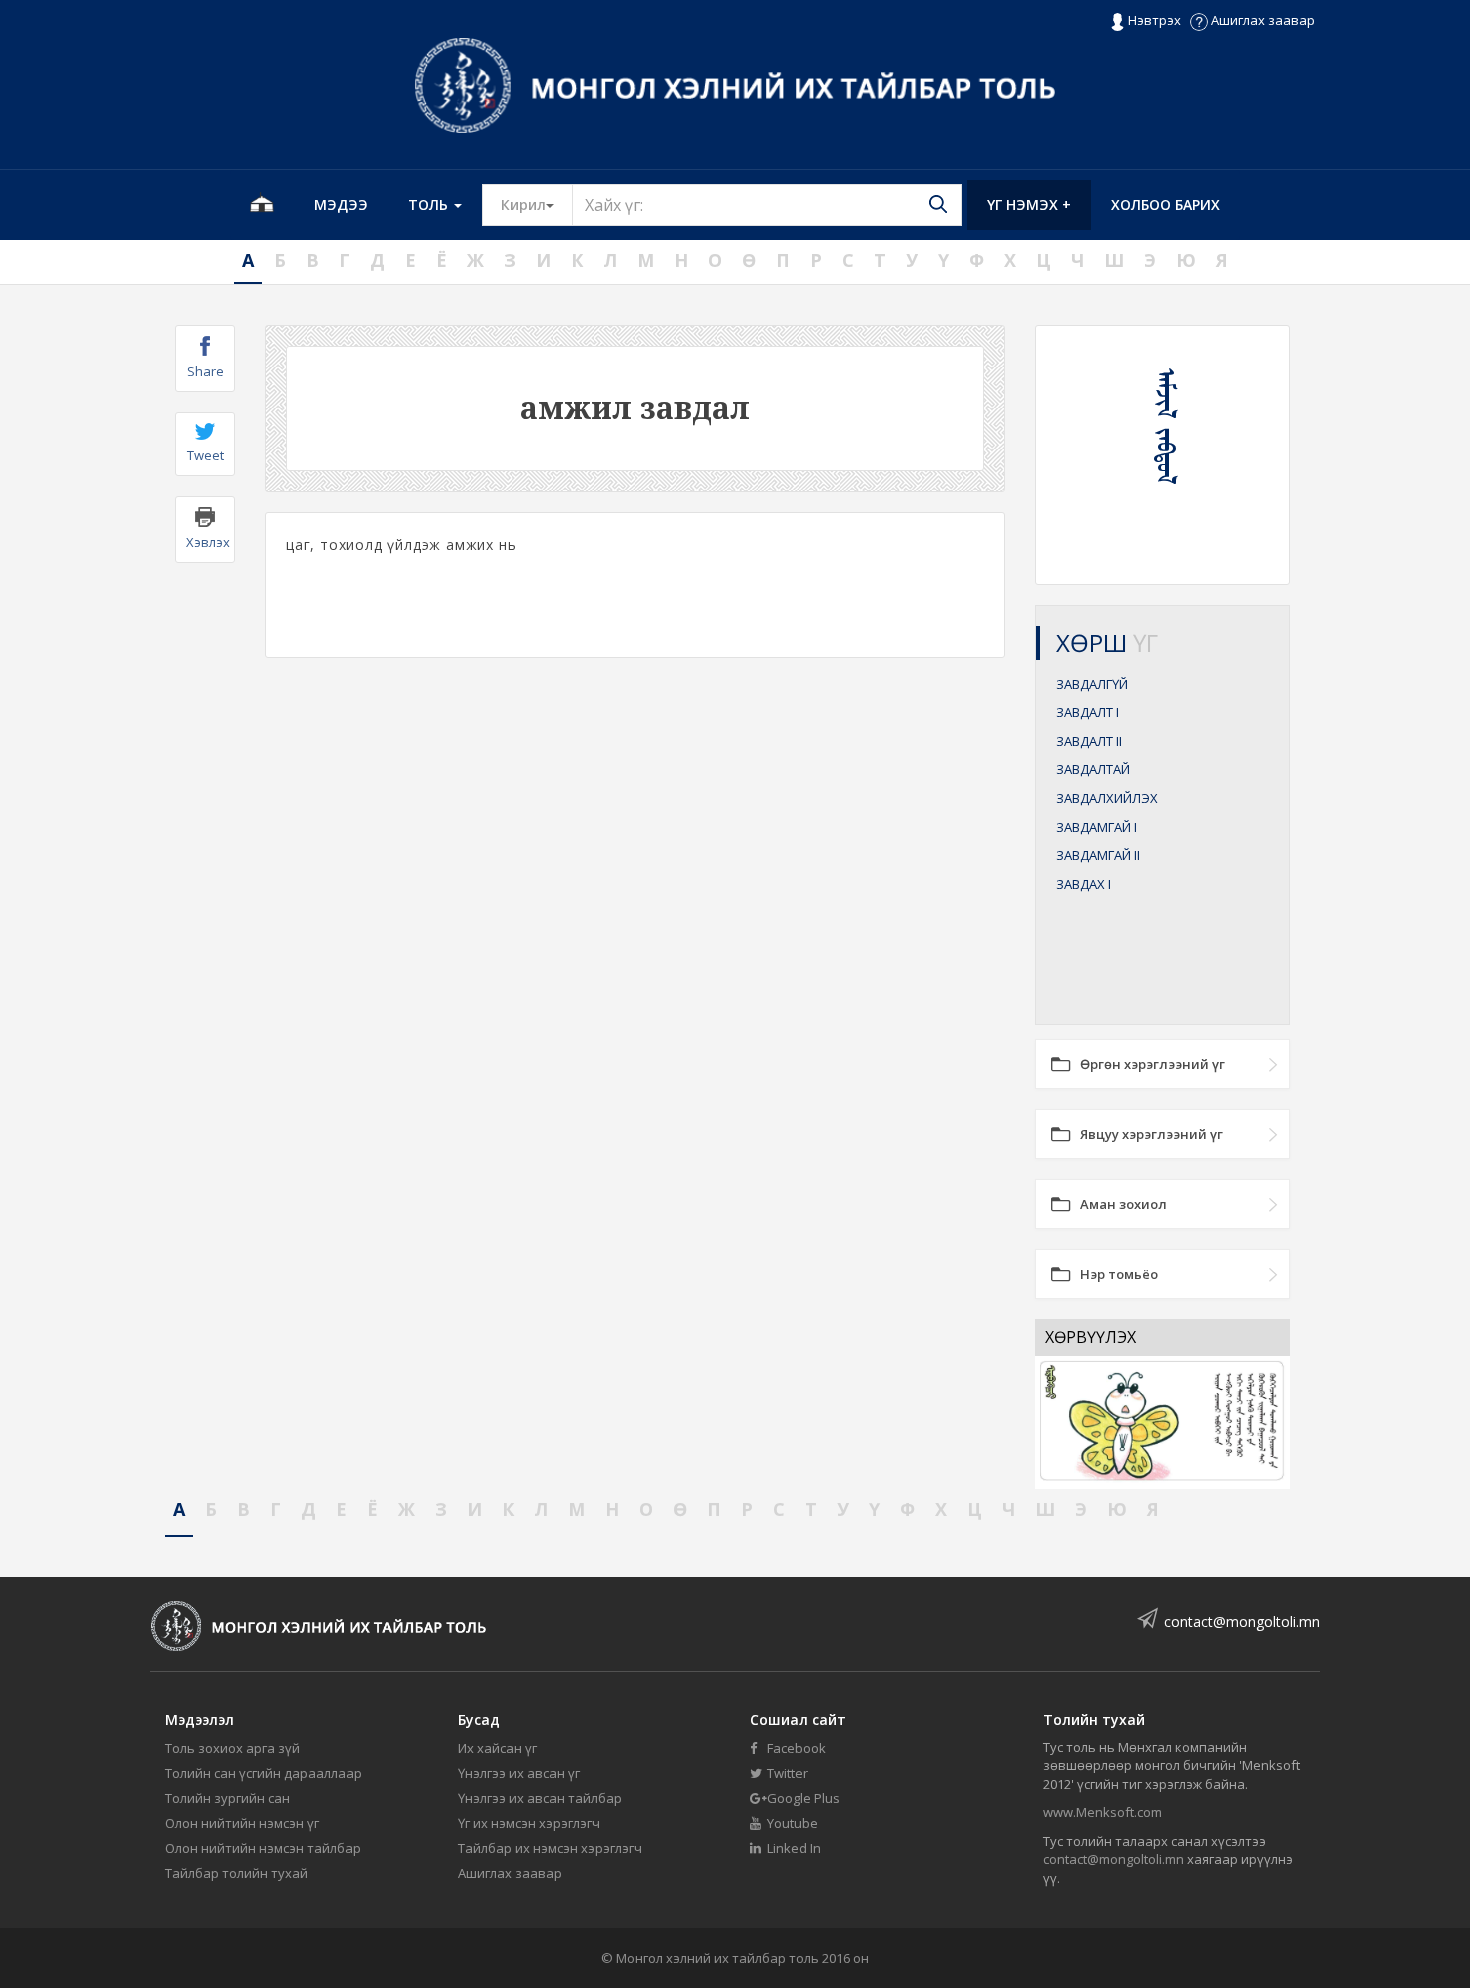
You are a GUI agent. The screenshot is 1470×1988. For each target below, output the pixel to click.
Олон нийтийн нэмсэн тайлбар (263, 1848)
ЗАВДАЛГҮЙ (1092, 684)
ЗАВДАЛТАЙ (1093, 769)
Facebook (795, 1748)
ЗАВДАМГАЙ (1096, 827)
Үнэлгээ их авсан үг (519, 1773)
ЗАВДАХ (1083, 884)
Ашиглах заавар (1261, 20)
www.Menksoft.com (1102, 1812)
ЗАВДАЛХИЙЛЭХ (1107, 798)
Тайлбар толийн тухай (236, 1873)
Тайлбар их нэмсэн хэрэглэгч (550, 1848)
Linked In (792, 1848)
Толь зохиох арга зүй (232, 1748)
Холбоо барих (1165, 204)
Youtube (791, 1823)
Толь (430, 204)
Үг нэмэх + (1029, 204)
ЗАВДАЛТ (1087, 712)
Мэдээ (341, 204)
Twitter (786, 1773)
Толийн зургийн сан (227, 1798)
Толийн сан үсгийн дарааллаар (263, 1773)
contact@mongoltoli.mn (1242, 1621)
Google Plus (802, 1798)
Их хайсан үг (497, 1748)
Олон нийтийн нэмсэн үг (242, 1823)
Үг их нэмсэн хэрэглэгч (529, 1823)
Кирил (537, 204)
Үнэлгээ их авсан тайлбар (540, 1798)
